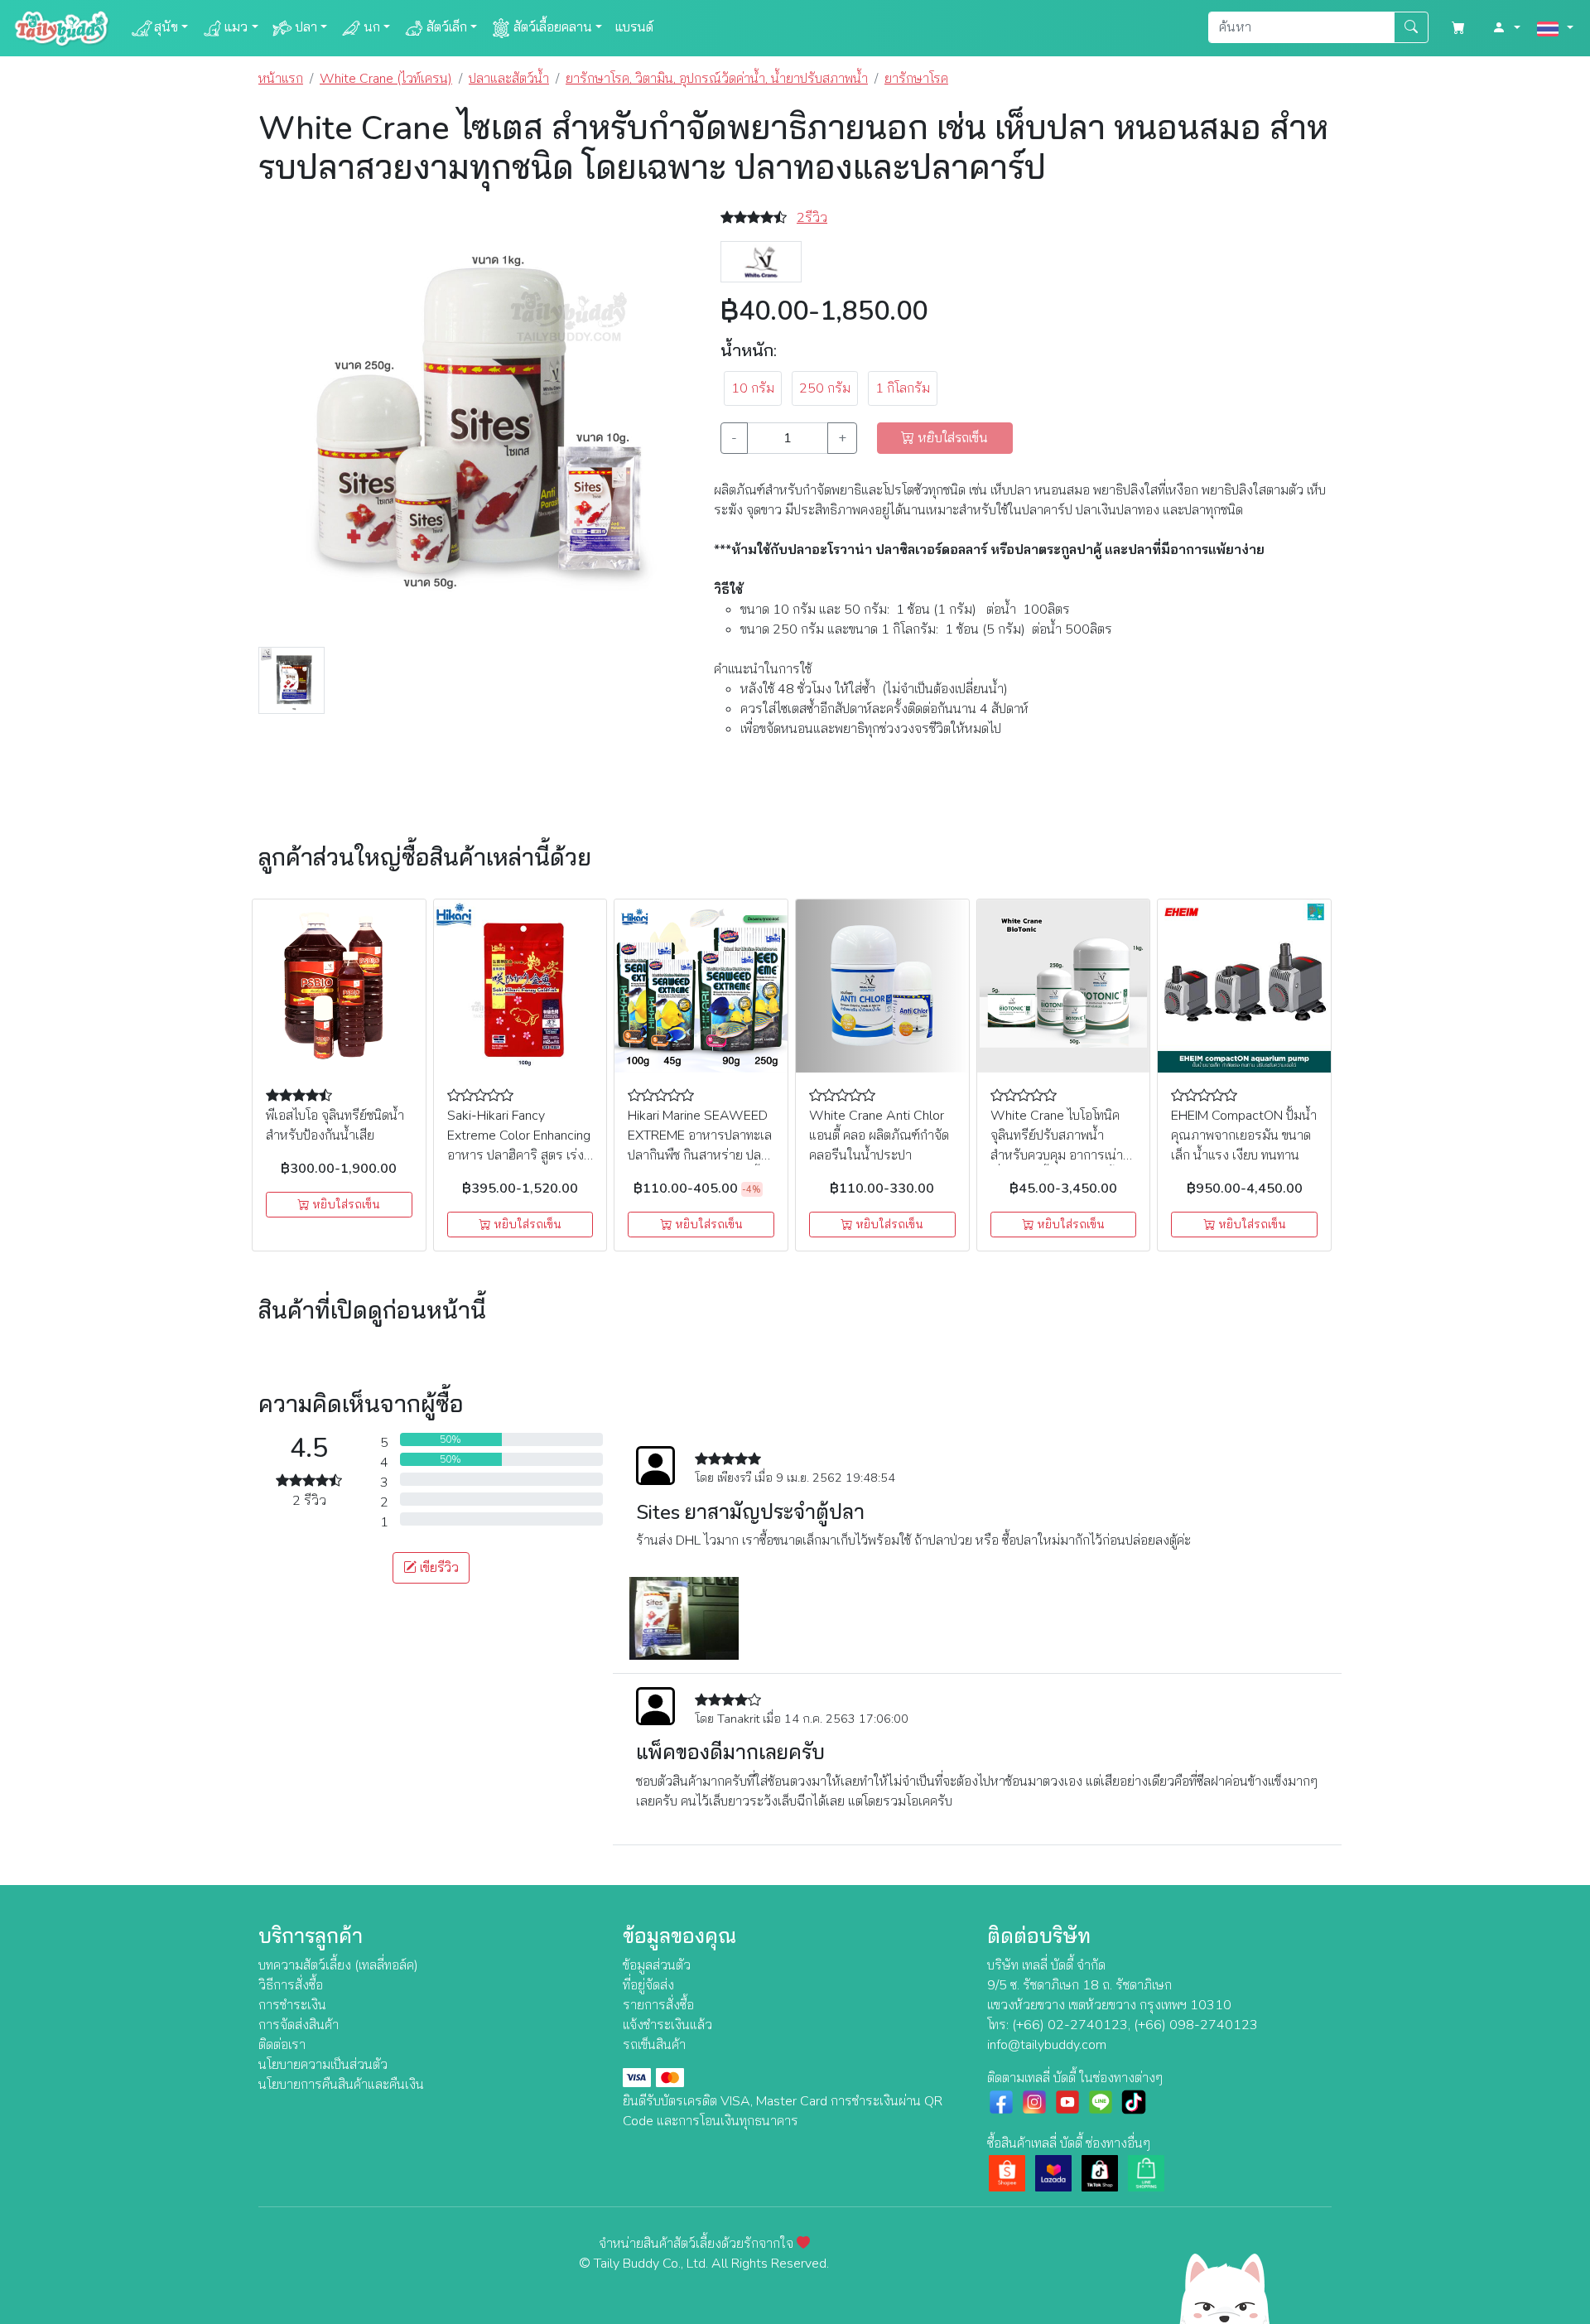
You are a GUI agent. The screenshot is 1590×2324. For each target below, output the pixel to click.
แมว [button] (236, 27)
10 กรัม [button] (753, 388)
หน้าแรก (281, 79)
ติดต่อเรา (282, 2045)
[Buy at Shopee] (1007, 2172)
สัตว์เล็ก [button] (447, 27)
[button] (1506, 28)
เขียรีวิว (438, 1568)
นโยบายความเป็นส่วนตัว (323, 2065)
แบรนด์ (634, 27)
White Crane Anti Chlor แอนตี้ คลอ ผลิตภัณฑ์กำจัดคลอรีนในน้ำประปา (879, 1135)
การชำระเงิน (292, 2005)
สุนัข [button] (166, 27)
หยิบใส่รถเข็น (344, 1205)
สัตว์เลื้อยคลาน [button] (553, 27)
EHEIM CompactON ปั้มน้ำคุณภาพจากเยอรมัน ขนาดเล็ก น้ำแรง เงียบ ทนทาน (1244, 1135)
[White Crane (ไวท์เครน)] (761, 261)
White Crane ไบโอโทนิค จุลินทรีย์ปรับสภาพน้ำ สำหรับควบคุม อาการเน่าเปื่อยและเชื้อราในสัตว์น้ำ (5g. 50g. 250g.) (1057, 1155)
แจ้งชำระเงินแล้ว (667, 2025)
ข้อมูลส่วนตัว (657, 1965)
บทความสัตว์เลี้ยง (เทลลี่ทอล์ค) (338, 1965)
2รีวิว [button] (812, 218)
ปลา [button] (306, 27)
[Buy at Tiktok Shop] (1100, 2172)
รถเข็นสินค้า (654, 2045)
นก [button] (372, 27)
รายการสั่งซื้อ (658, 2005)
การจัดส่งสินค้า (299, 2025)
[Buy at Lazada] (1053, 2172)
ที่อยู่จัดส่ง (648, 1985)
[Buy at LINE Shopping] (1146, 2172)
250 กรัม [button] (825, 388)
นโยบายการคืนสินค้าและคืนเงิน (341, 2085)
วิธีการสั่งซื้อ (291, 1985)
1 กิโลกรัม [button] (903, 388)
